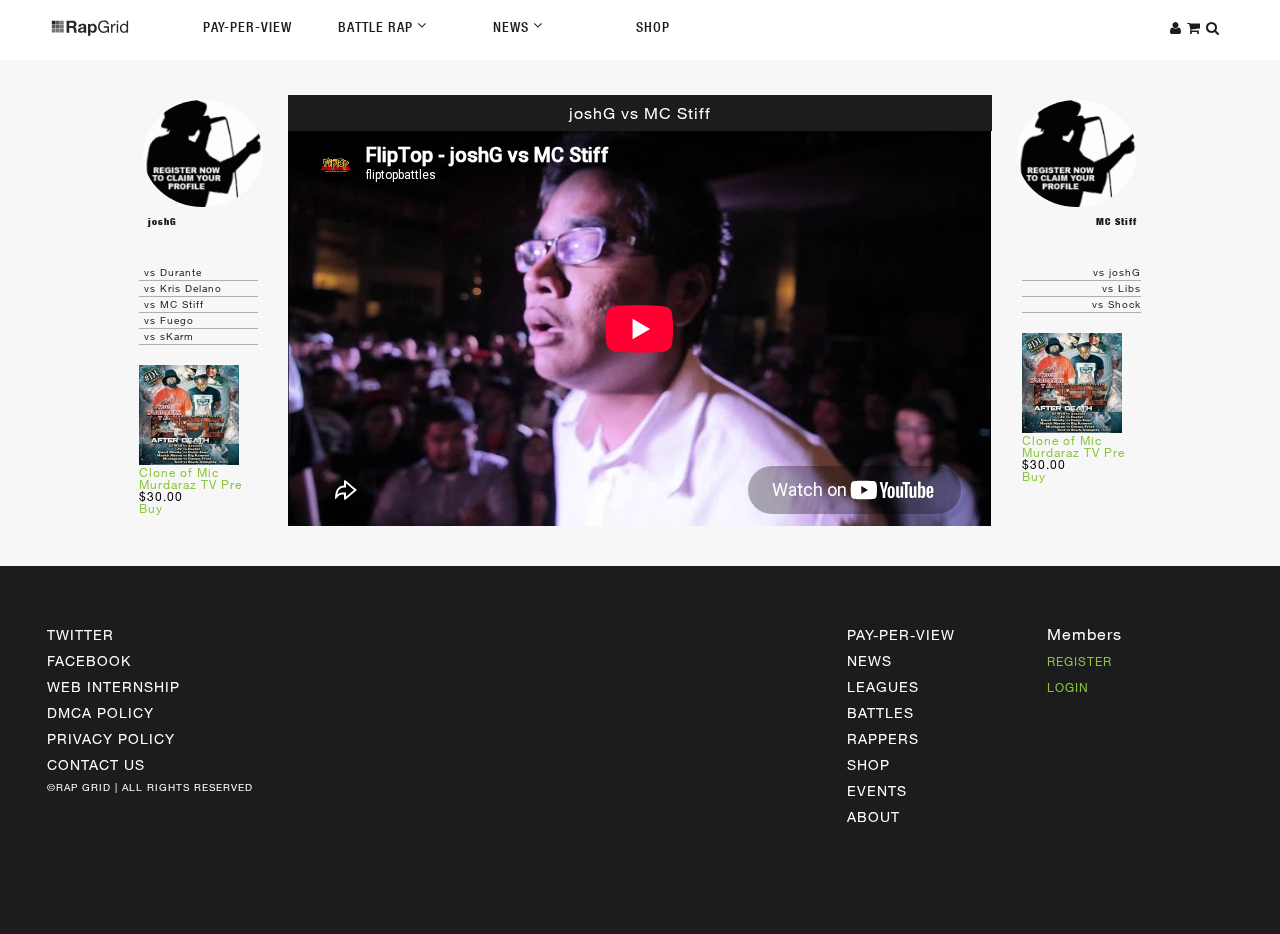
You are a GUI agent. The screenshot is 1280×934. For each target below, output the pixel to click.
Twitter (80, 634)
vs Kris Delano (183, 288)
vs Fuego (169, 320)
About (873, 816)
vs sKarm (169, 336)
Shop (653, 27)
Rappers (883, 738)
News (513, 27)
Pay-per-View (901, 634)
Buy (151, 508)
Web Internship (113, 686)
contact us (96, 764)
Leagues (883, 686)
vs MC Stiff (174, 304)
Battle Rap (377, 27)
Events (877, 790)
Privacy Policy (111, 738)
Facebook (89, 660)
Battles (880, 712)
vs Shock (1116, 304)
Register (1079, 661)
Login (1068, 687)
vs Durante (173, 272)
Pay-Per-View (247, 27)
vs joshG (1117, 272)
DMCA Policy (100, 712)
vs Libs (1121, 288)
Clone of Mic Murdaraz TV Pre (190, 478)
